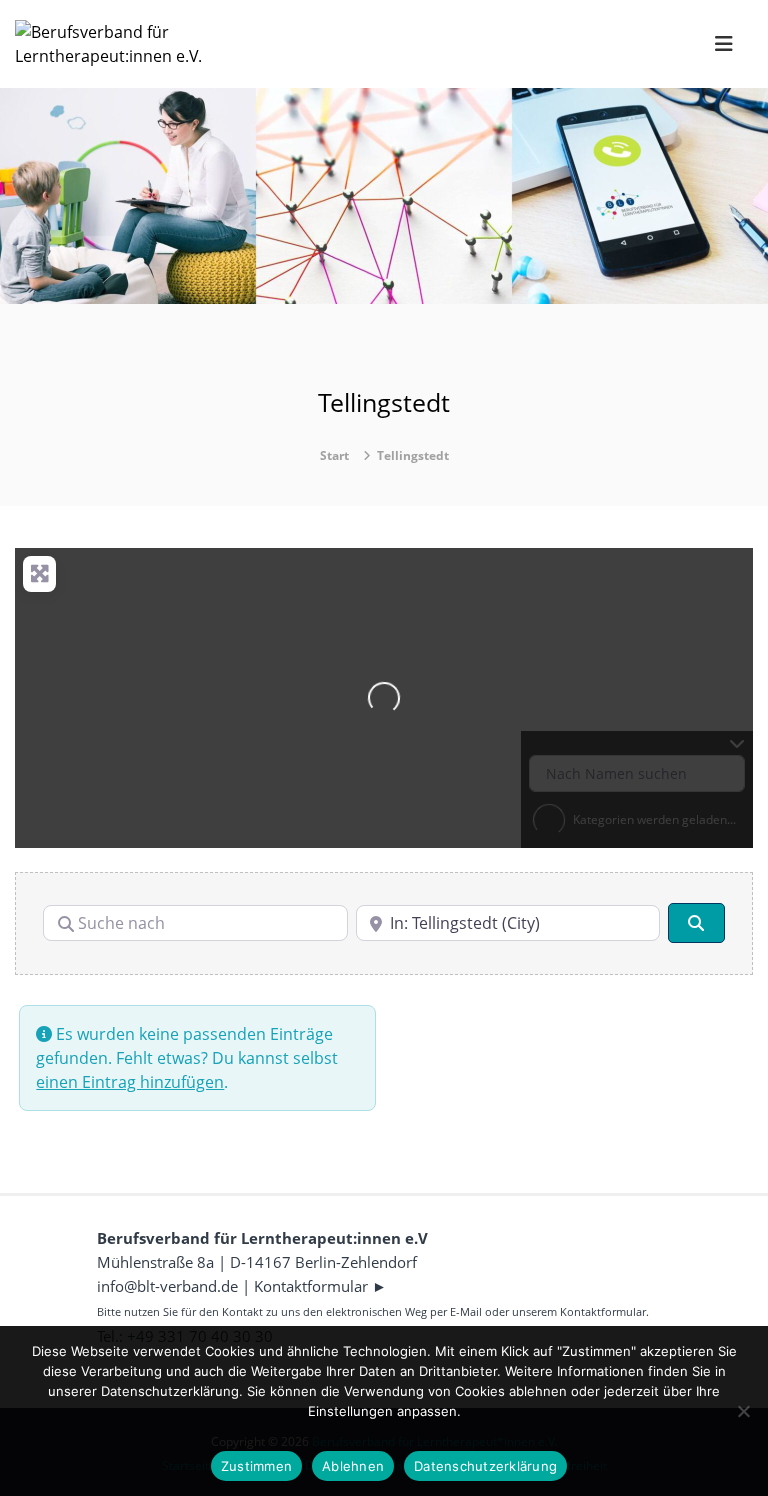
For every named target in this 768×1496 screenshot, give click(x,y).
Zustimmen (256, 1466)
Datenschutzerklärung (485, 1466)
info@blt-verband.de (167, 1286)
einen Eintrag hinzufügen (130, 1082)
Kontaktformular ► (320, 1286)
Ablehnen (353, 1466)
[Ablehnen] (743, 1411)
